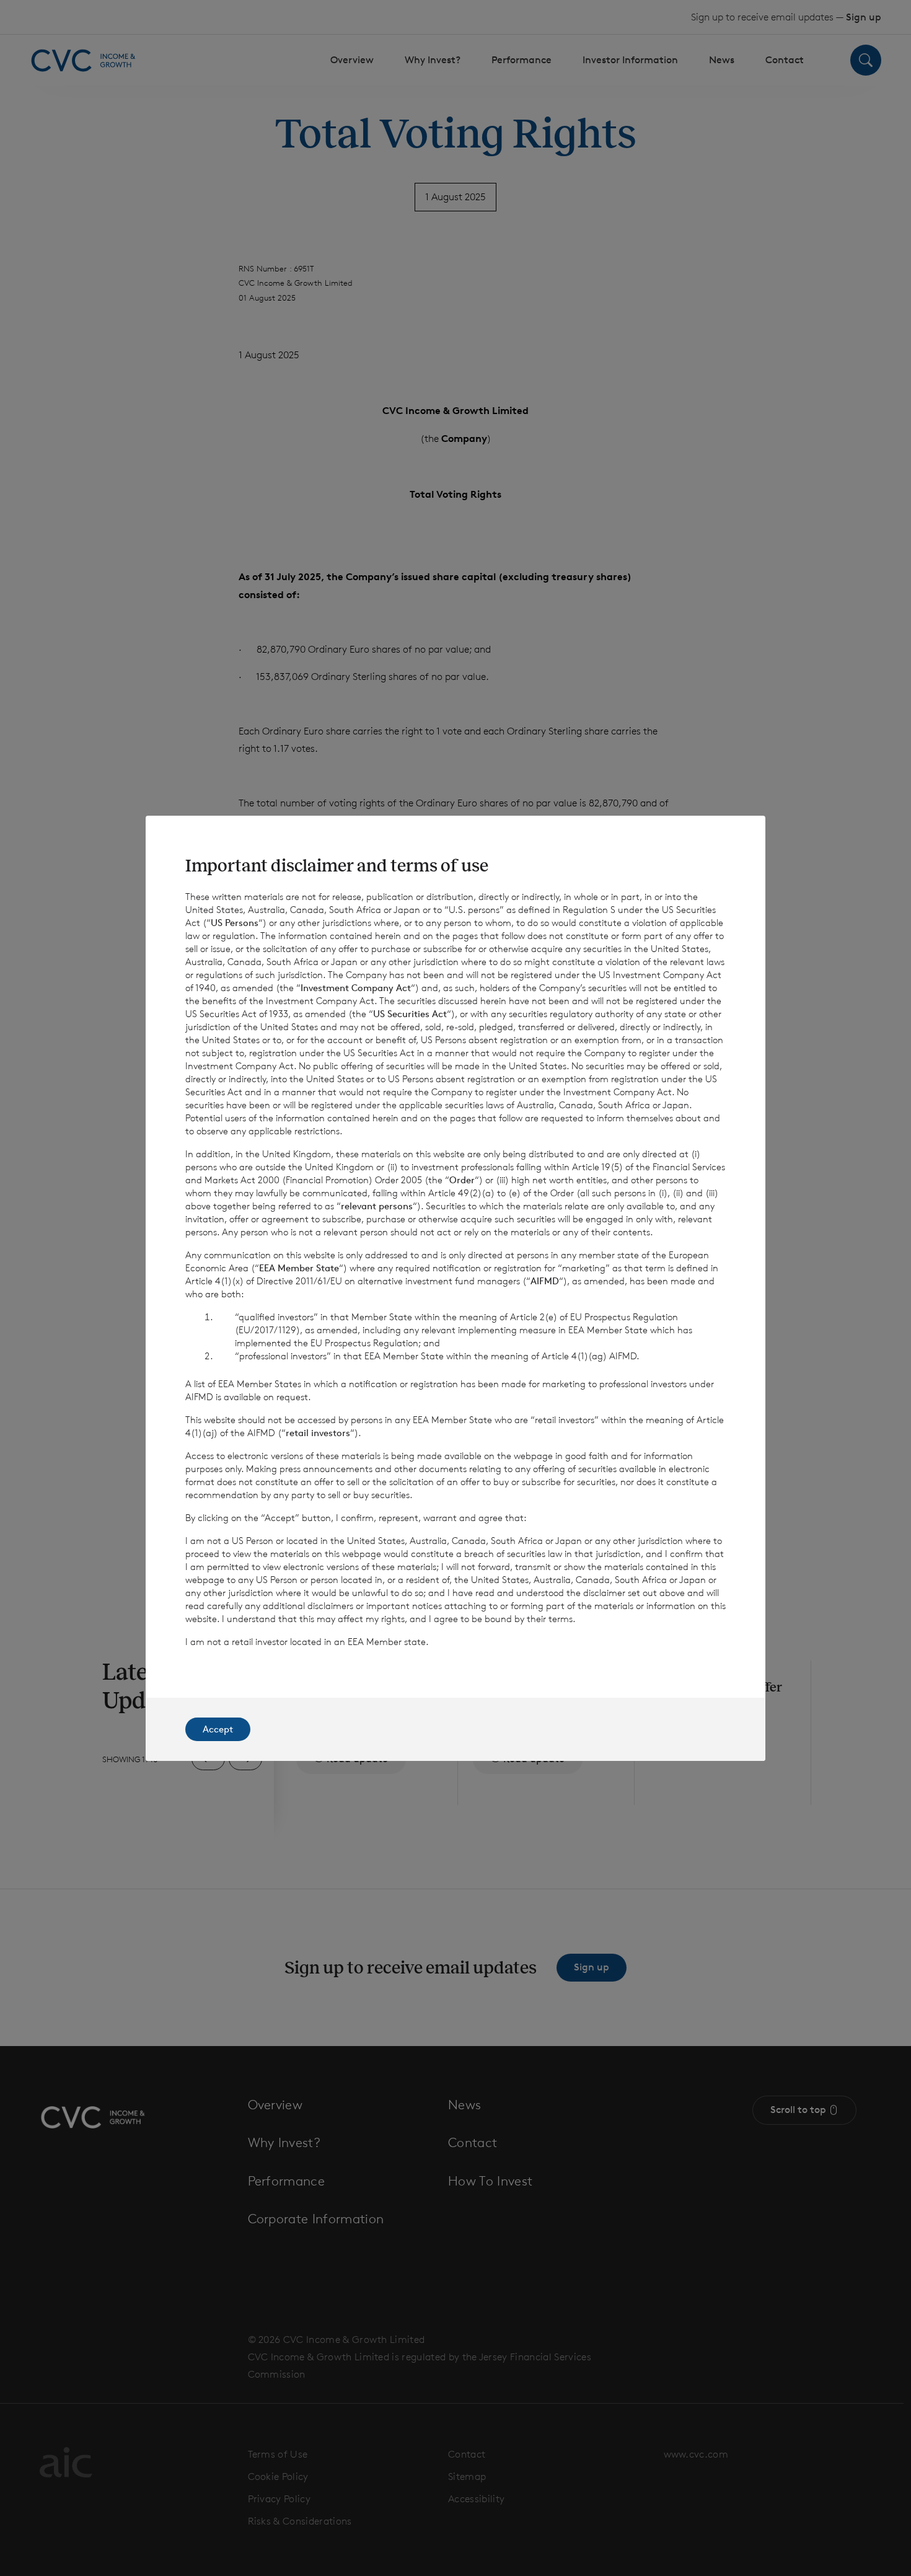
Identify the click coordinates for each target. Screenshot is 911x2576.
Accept (218, 1729)
